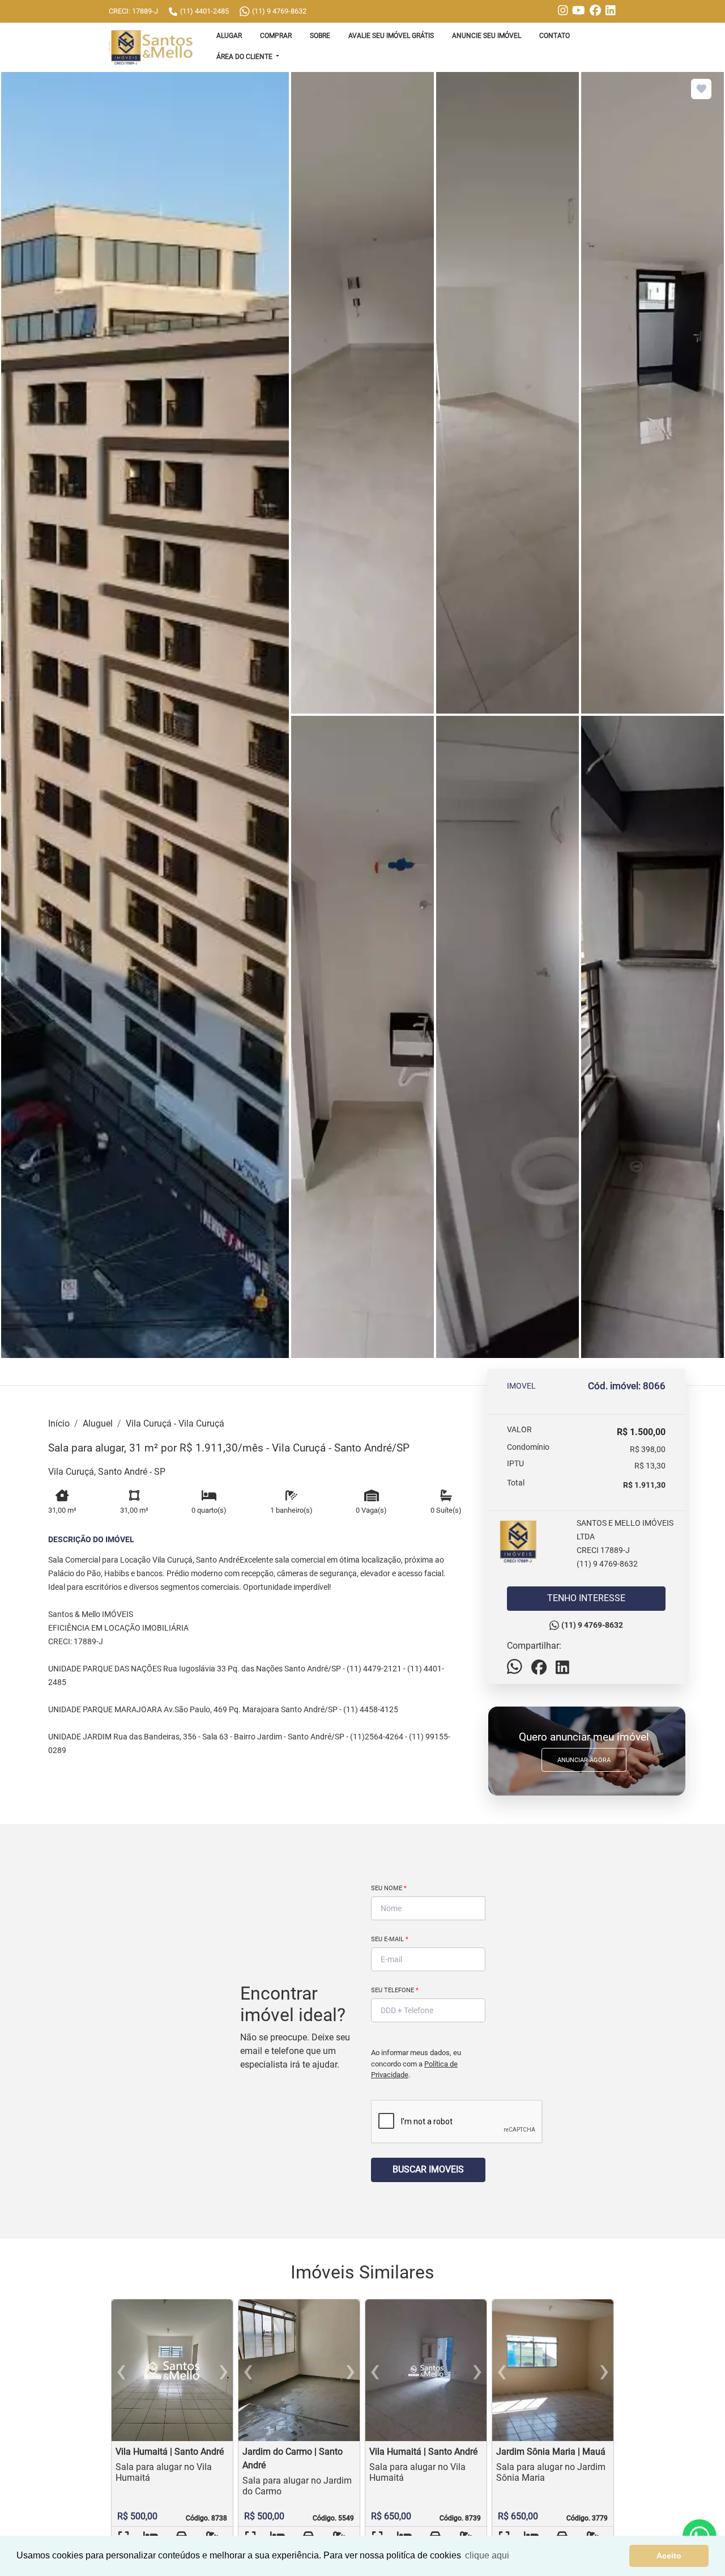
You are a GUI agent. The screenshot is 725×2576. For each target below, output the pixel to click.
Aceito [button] (669, 2556)
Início (59, 1423)
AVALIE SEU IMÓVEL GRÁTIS (391, 36)
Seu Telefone (395, 1990)
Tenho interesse (586, 1598)
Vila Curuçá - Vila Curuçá (175, 1423)
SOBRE (320, 36)
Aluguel (98, 1423)
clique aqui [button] (487, 2555)
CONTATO (555, 36)
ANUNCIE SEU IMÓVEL (487, 36)
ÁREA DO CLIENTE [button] (245, 57)
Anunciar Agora (584, 1760)
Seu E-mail (390, 1939)
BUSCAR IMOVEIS (428, 2169)
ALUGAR (229, 36)
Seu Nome (389, 1888)
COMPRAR (276, 36)
